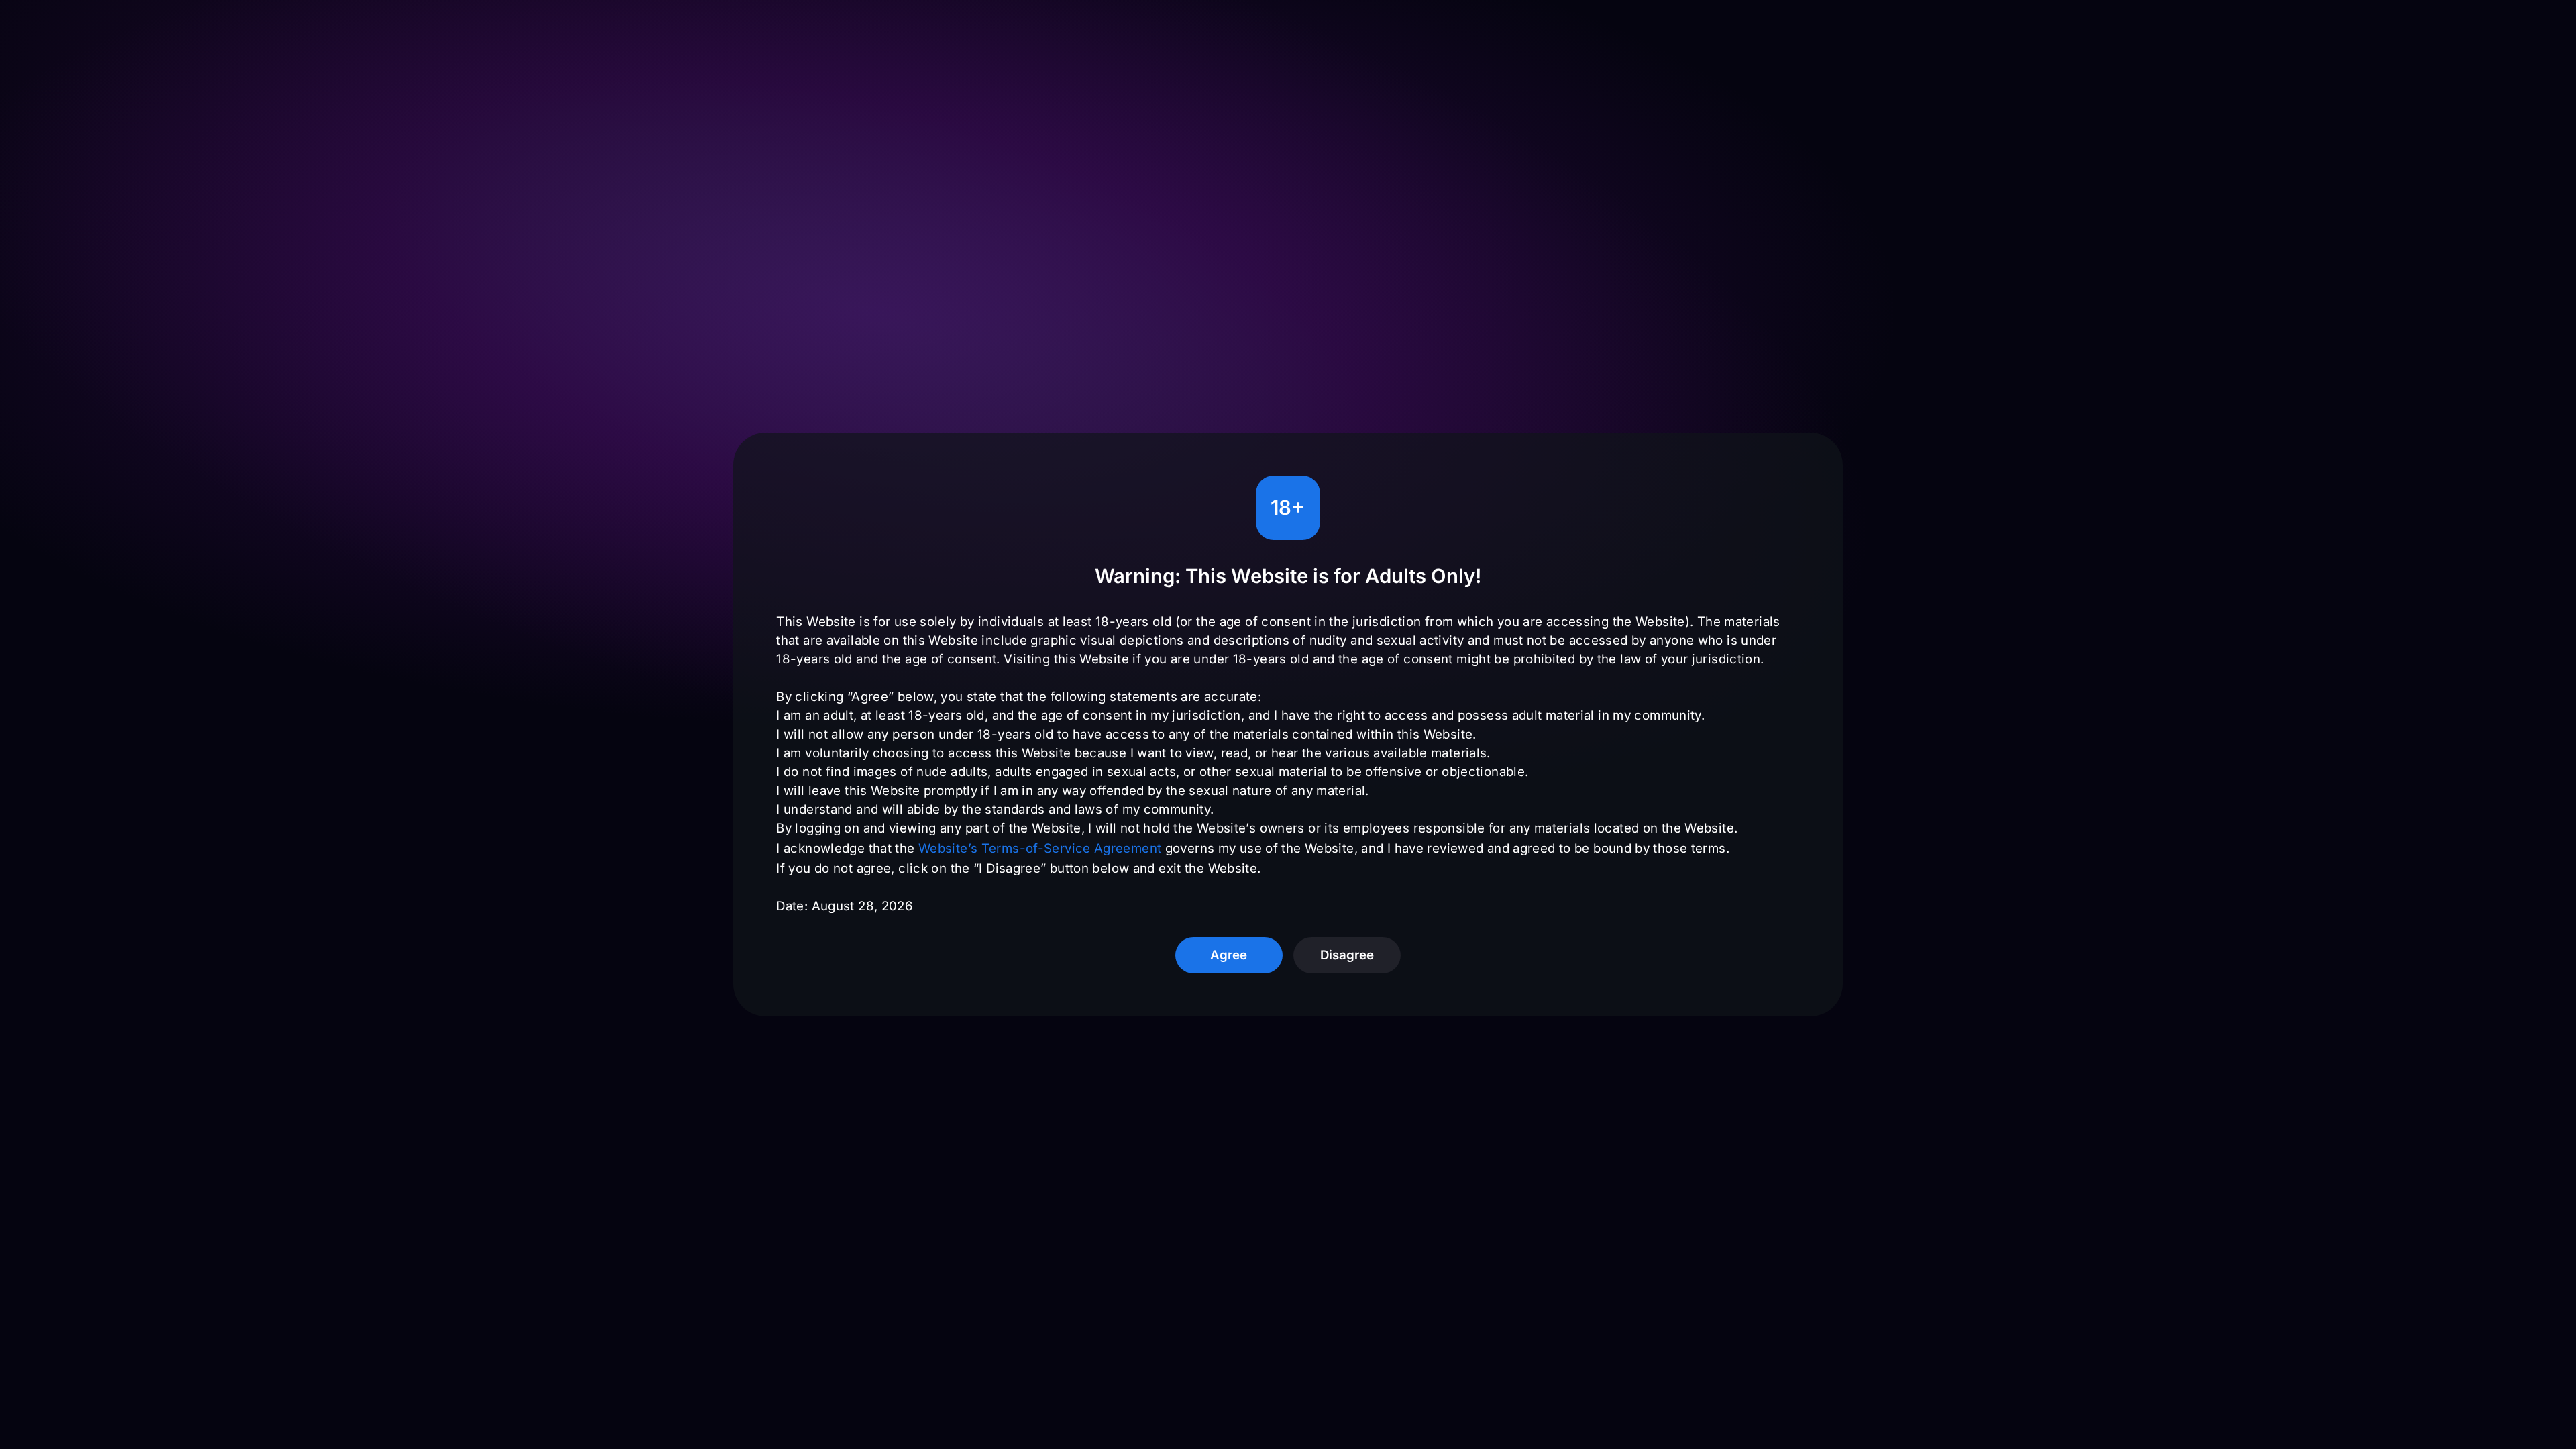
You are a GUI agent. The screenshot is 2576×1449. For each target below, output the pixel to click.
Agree (1229, 955)
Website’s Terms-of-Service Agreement (1040, 848)
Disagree (1347, 955)
